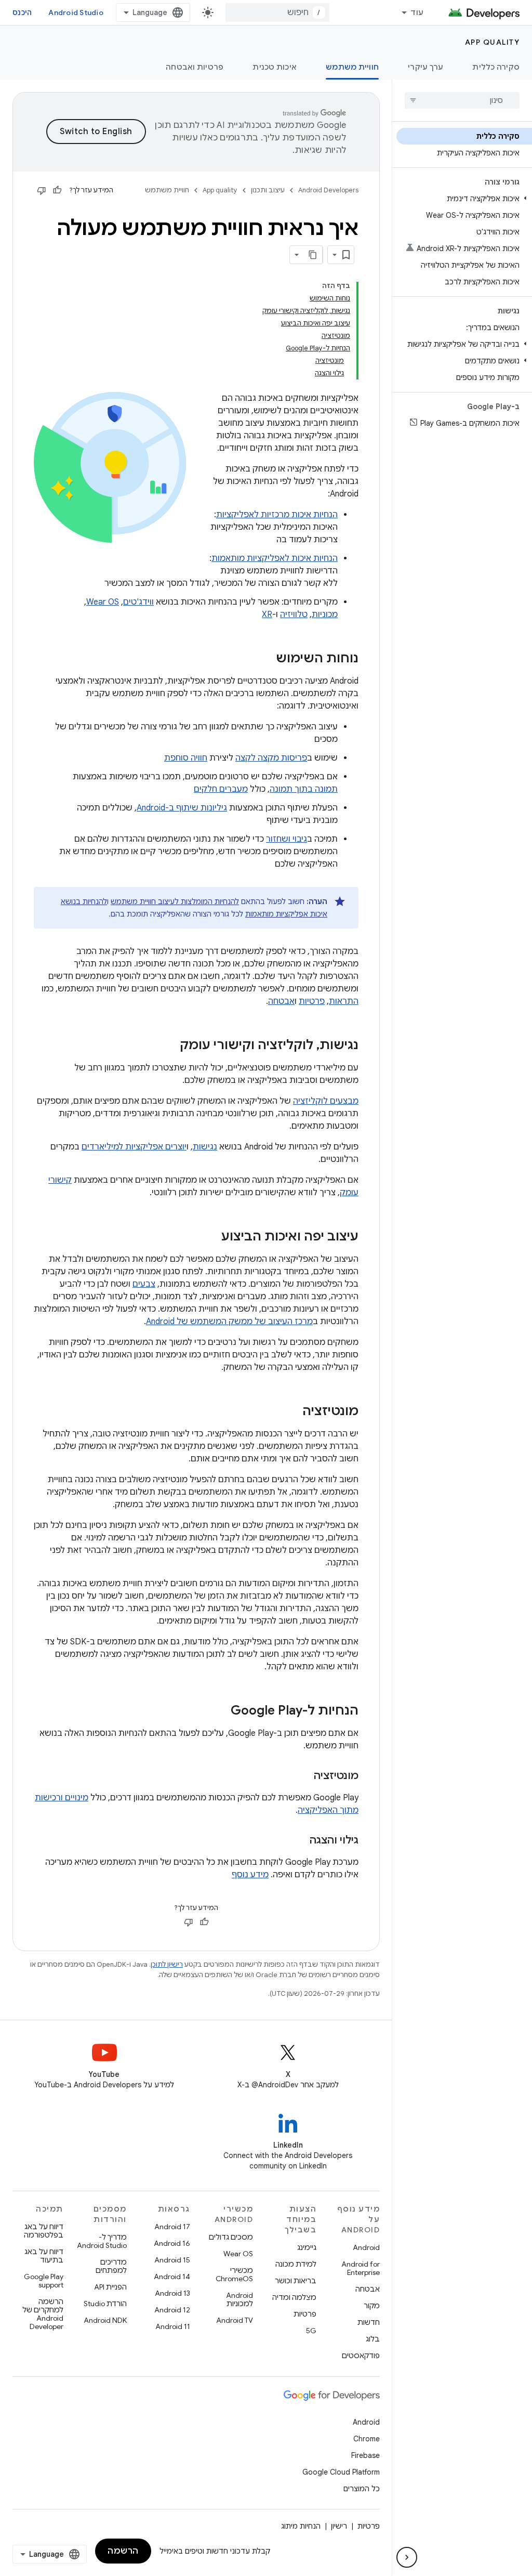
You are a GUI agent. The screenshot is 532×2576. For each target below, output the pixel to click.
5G (311, 2331)
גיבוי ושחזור (287, 839)
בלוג (373, 2339)
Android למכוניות (240, 2299)
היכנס (22, 12)
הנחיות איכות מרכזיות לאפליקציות (277, 515)
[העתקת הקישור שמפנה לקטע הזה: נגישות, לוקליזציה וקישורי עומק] (169, 1046)
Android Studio (76, 12)
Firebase (365, 2455)
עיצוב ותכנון (268, 190)
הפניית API (110, 2287)
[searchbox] (462, 100)
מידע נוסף (250, 1875)
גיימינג (307, 2247)
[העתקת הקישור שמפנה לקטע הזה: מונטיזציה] (292, 1412)
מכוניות (325, 614)
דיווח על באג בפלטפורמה (44, 2231)
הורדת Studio (105, 2304)
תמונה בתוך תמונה (304, 789)
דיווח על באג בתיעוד (44, 2256)
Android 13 (172, 2293)
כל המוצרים (362, 2489)
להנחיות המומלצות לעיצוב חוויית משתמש (175, 901)
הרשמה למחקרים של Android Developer (43, 2314)
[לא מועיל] (42, 190)
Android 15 (172, 2260)
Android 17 (172, 2227)
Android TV (235, 2320)
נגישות (205, 1147)
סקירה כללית (496, 67)
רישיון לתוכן (167, 1964)
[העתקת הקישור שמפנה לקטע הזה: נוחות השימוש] (265, 659)
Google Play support (44, 2281)
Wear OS (103, 602)
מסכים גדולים (231, 2237)
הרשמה (123, 2551)
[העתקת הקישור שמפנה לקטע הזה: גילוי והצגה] (299, 1841)
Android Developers (328, 190)
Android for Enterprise (361, 2268)
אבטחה (281, 1001)
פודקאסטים (361, 2356)
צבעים (144, 1284)
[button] (464, 199)
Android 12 (172, 2310)
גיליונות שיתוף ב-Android (182, 808)
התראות (344, 1001)
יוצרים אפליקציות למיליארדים (134, 1147)
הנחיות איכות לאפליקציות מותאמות (275, 558)
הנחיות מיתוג (301, 2526)
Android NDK (105, 2320)
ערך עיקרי (425, 67)
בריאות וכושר (296, 2281)
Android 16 (172, 2243)
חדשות (369, 2322)
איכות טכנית (275, 67)
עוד (417, 12)
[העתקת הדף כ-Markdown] (313, 255)
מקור (372, 2306)
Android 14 (172, 2277)
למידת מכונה (296, 2264)
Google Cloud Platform (341, 2472)
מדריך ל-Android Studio (102, 2241)
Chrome (367, 2439)
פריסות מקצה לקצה (271, 758)
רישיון (339, 2526)
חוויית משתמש (352, 67)
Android (366, 2247)
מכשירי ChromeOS (234, 2274)
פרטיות (312, 1001)
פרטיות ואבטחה (195, 67)
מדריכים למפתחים (111, 2266)
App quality (493, 42)
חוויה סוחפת (186, 758)
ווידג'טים (138, 602)
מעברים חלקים (221, 789)
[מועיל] (57, 190)
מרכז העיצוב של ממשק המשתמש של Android (229, 1322)
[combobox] (277, 12)
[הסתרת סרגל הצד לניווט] (407, 2557)
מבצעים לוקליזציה (326, 1101)
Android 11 (173, 2326)
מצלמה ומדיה (294, 2297)
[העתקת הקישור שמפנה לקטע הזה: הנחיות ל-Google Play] (220, 1711)
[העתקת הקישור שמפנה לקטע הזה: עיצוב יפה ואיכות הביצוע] (211, 1237)
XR (267, 614)
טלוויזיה (294, 614)
